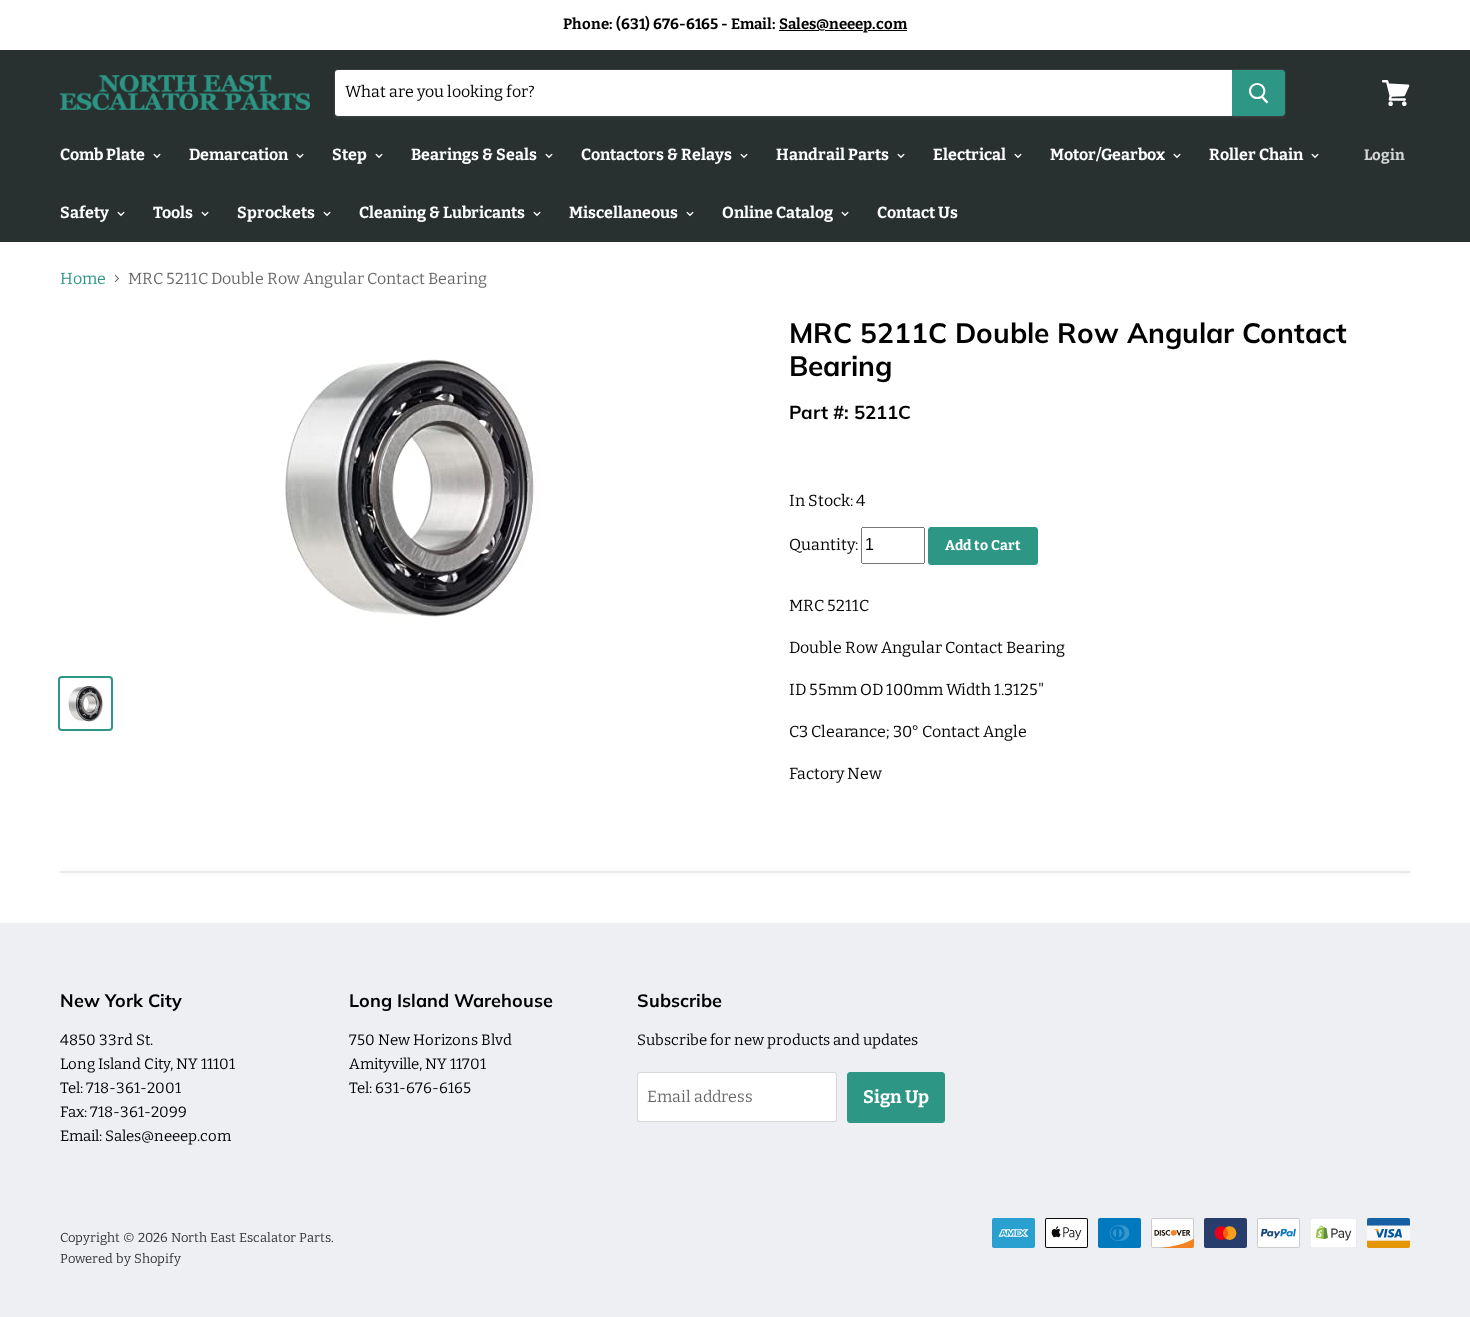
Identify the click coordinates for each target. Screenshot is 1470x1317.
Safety (86, 212)
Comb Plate (104, 154)
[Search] (1258, 93)
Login (1384, 155)
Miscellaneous (625, 212)
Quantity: (823, 544)
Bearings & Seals (475, 154)
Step (351, 154)
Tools (174, 212)
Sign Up (896, 1097)
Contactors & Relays (658, 154)
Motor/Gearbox (1109, 154)
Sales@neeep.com (843, 24)
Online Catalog (779, 212)
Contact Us (917, 212)
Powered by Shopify (120, 1258)
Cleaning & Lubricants (443, 212)
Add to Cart (983, 545)
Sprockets (277, 212)
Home (83, 279)
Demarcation (240, 154)
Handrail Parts (834, 154)
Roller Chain (1257, 154)
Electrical (971, 154)
